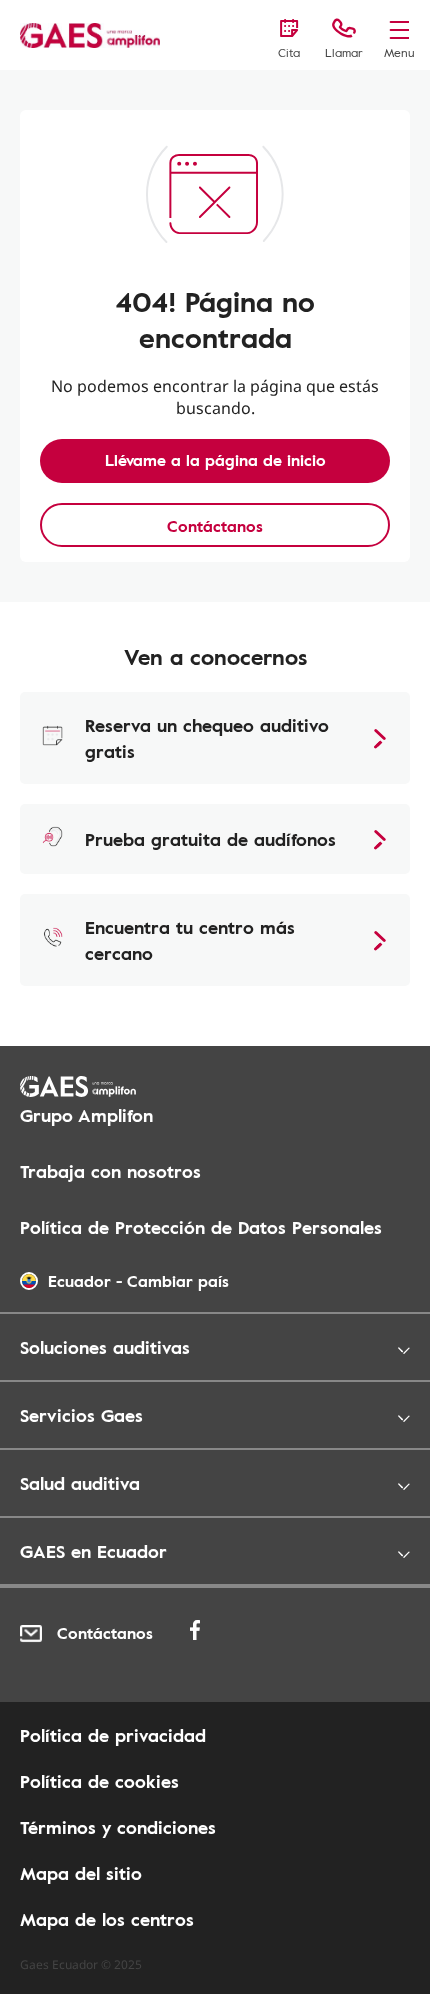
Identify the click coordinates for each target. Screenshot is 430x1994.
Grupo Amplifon (86, 1115)
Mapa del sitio (81, 1873)
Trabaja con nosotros (110, 1171)
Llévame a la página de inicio (215, 460)
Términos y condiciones (118, 1827)
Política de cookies (99, 1781)
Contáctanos (215, 526)
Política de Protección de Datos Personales (201, 1227)
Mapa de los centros (107, 1919)
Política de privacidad (113, 1735)
